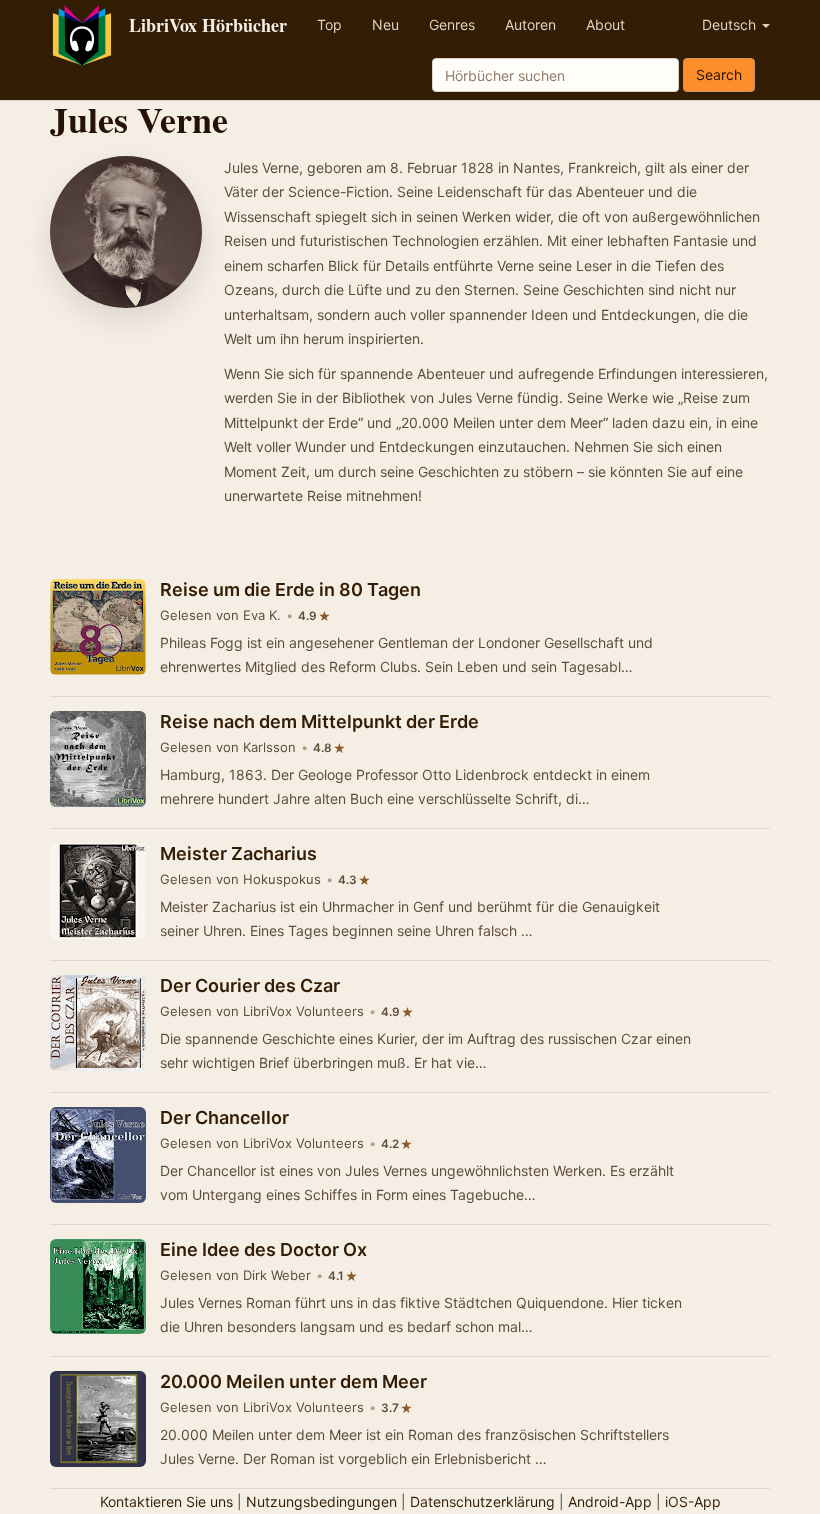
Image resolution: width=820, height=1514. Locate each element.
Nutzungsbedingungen (321, 1501)
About (605, 24)
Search (719, 74)
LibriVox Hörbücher (208, 25)
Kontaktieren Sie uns (166, 1501)
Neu (385, 24)
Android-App (610, 1501)
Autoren (530, 24)
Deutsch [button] (731, 24)
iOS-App (693, 1501)
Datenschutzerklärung (482, 1501)
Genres (452, 24)
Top (329, 24)
